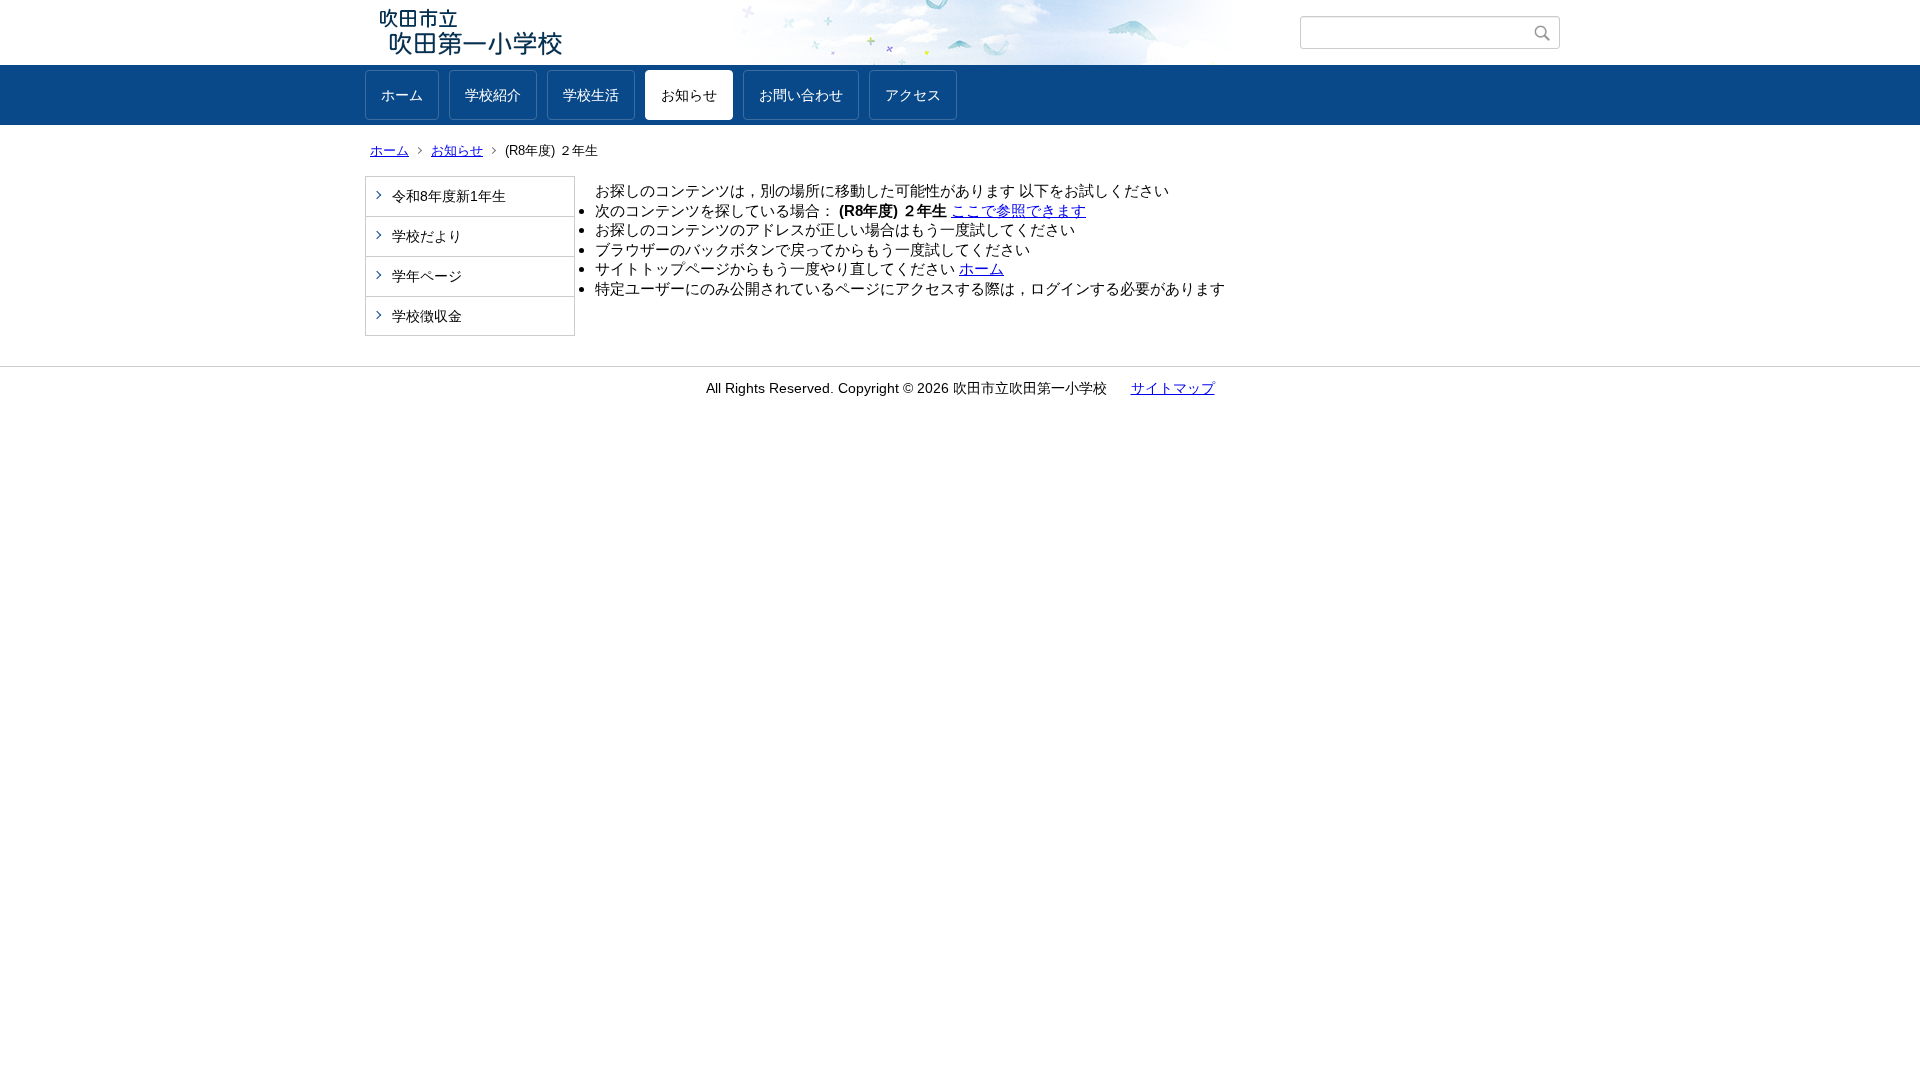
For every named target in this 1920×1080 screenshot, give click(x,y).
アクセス (913, 95)
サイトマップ (1173, 388)
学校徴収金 (427, 316)
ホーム (402, 95)
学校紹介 (493, 95)
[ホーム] (832, 32)
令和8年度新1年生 (449, 196)
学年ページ (427, 276)
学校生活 (591, 95)
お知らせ (689, 95)
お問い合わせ (801, 95)
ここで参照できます (1018, 210)
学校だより (427, 236)
